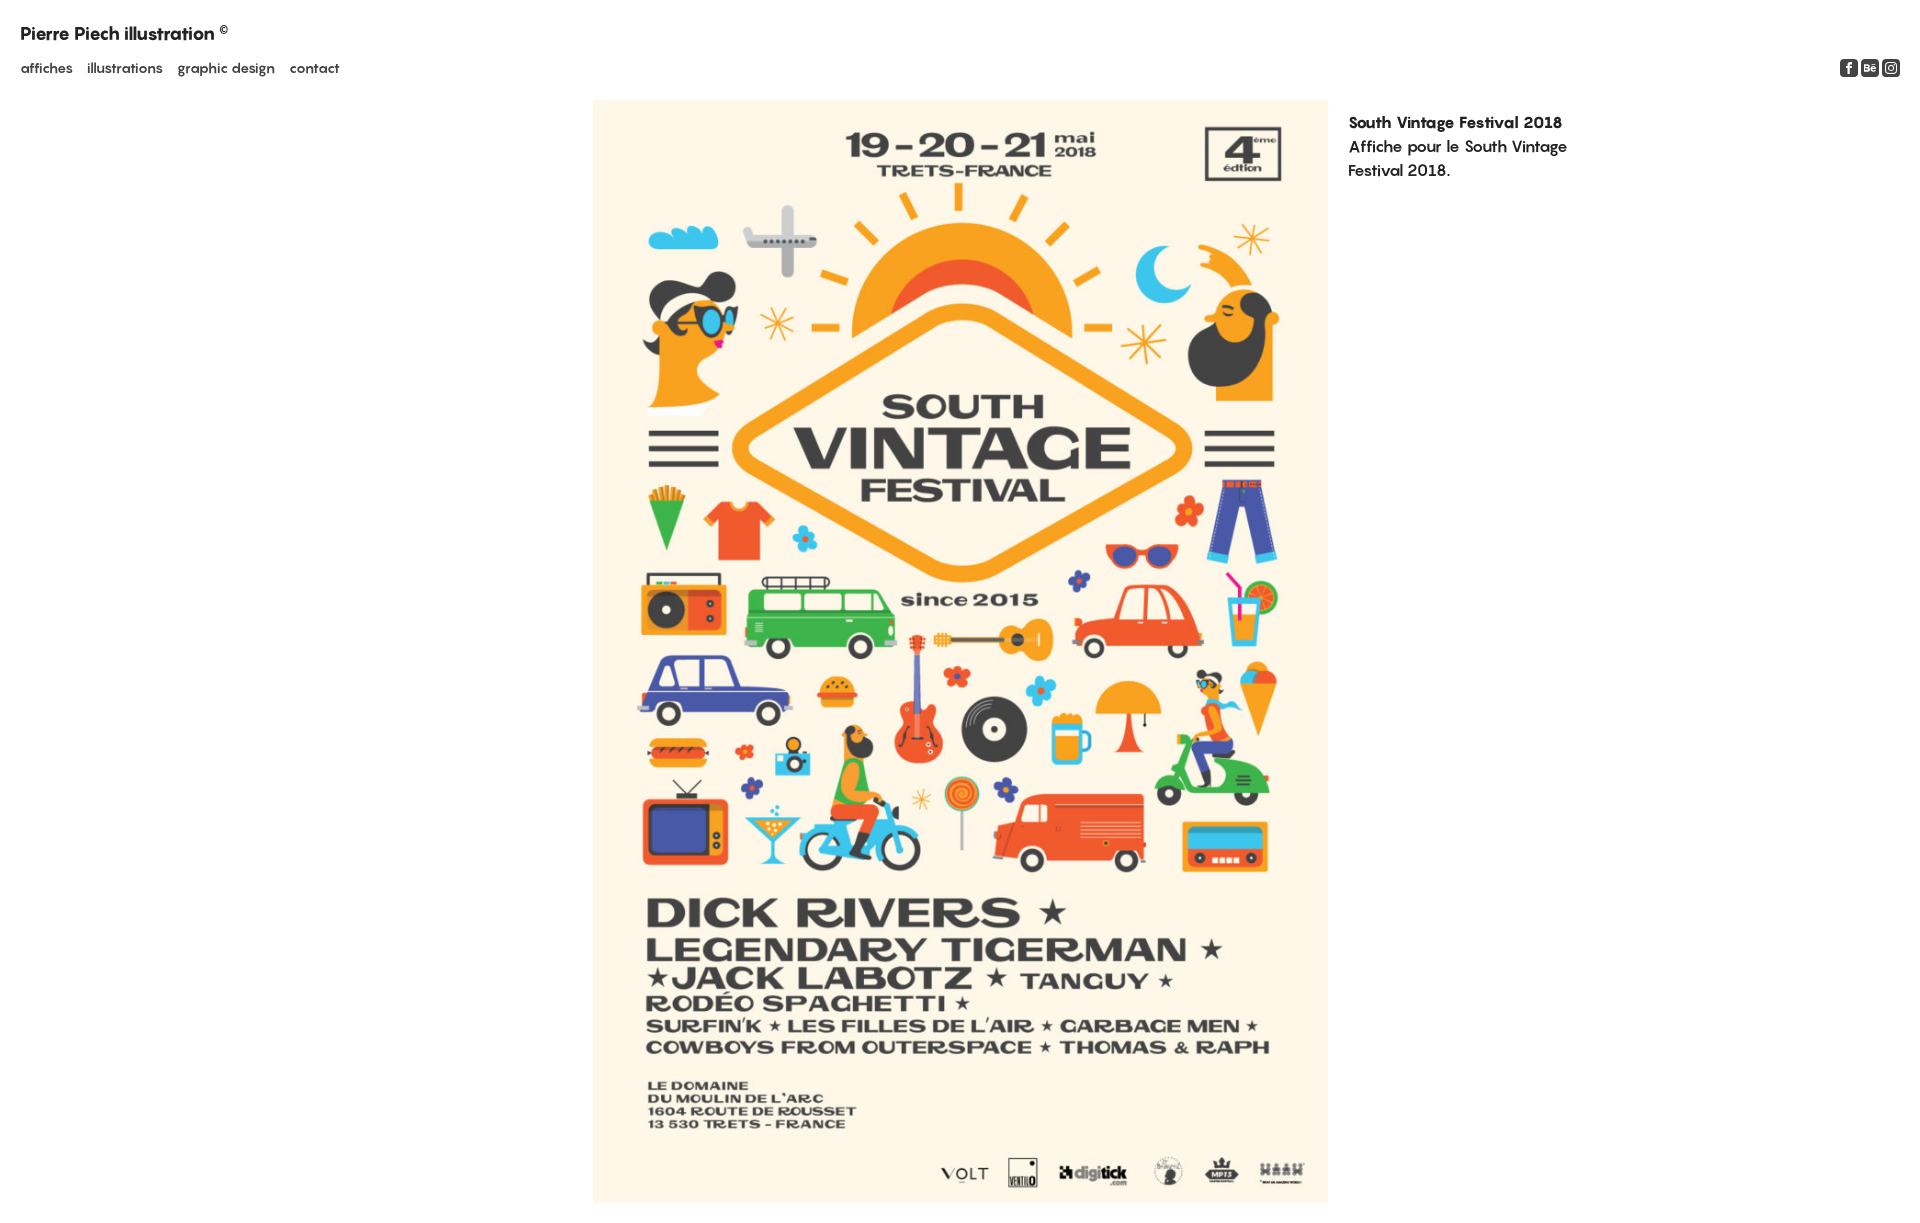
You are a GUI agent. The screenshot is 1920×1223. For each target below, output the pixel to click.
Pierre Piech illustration (124, 33)
